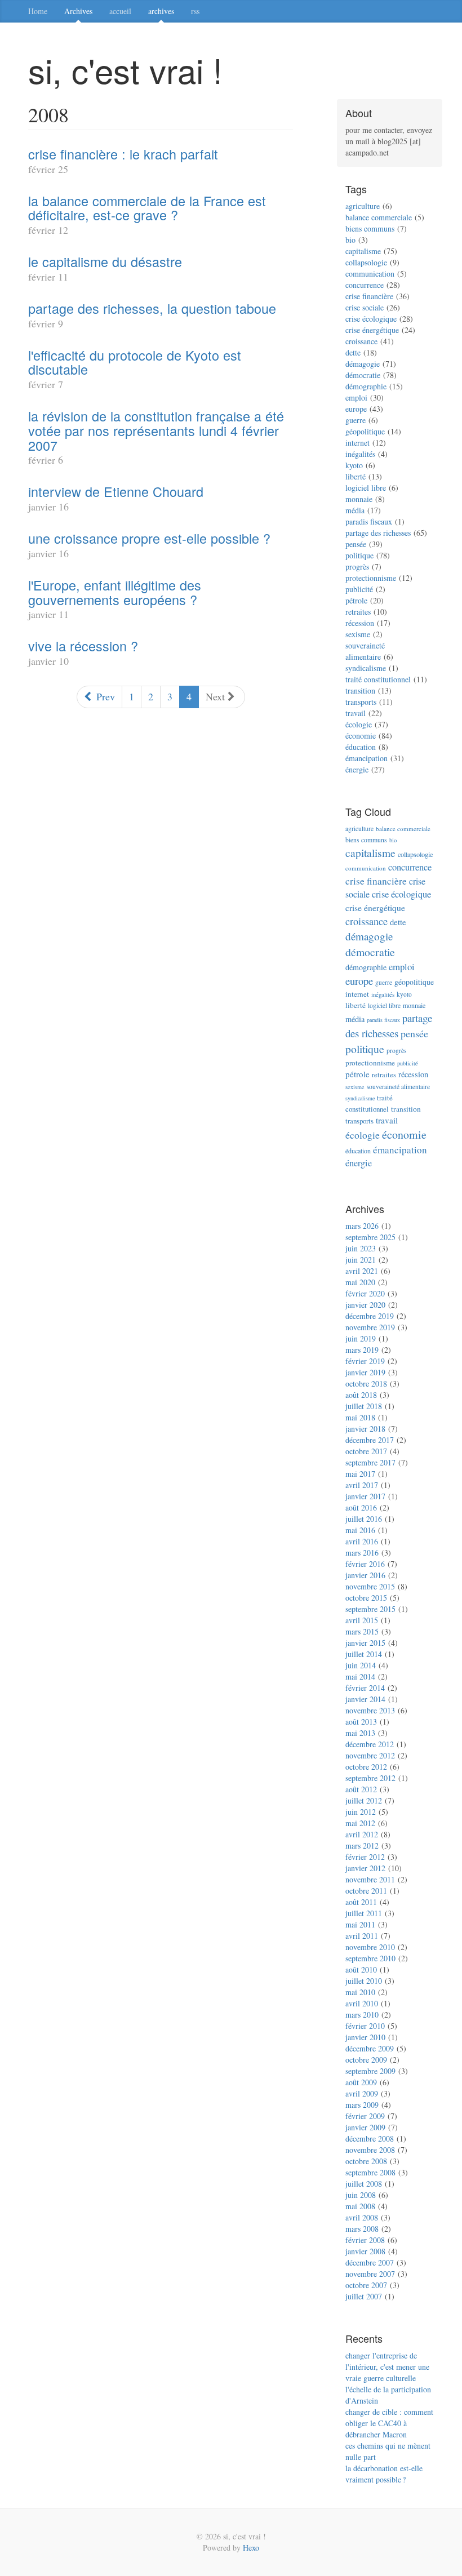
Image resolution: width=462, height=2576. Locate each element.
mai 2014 (360, 1676)
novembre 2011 (370, 1879)
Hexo (251, 2548)
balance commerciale (379, 217)
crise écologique (371, 319)
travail (356, 713)
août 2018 (361, 1395)
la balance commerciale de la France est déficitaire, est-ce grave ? (147, 208)
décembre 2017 (370, 1440)
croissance (361, 341)
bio (350, 240)
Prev (104, 696)
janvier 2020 (365, 1305)
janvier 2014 (365, 1699)
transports (361, 702)
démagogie (363, 364)
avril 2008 (362, 2217)
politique (359, 555)
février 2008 (365, 2240)
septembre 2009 (370, 2071)
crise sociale (365, 307)
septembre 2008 (370, 2172)
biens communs (370, 228)
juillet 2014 (364, 1654)
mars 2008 (362, 2229)
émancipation (367, 758)
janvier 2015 (365, 1643)
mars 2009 (362, 2105)
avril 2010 (362, 2003)
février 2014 (365, 1688)
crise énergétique (372, 330)
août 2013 (361, 1722)
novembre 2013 (370, 1710)
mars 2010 (362, 2015)
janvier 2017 (365, 1496)
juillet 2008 (364, 2184)
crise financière (369, 296)
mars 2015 (362, 1631)
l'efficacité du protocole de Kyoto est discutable (135, 362)
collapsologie (366, 262)
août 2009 (361, 2082)
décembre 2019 (370, 1316)
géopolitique (365, 431)
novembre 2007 (370, 2274)
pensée (356, 544)
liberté (356, 476)
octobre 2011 (366, 1891)
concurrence (365, 285)
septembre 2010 (370, 1958)
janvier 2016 (365, 1575)
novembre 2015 (370, 1586)
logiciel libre (366, 488)
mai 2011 (360, 1924)
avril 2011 (362, 1936)
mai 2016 (360, 1530)
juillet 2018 (364, 1406)
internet (357, 443)
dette (353, 352)
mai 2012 (360, 1823)
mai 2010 (360, 1992)
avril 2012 (362, 1834)
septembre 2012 (370, 1778)
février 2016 (365, 1564)
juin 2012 (361, 1812)
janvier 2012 (365, 1868)
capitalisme (363, 251)
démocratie (363, 375)
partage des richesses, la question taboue (152, 308)
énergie (357, 769)
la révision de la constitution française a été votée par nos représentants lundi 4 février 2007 (156, 430)
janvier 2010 (365, 2037)
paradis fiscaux (369, 521)
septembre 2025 (370, 1237)
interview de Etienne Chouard (116, 491)
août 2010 (361, 1969)
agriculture (363, 206)
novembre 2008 (370, 2150)
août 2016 (361, 1507)
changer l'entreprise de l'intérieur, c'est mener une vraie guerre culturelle (387, 2367)
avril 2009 (362, 2093)
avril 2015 (362, 1620)
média (355, 510)
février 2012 (365, 1857)
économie (361, 736)
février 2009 (365, 2116)
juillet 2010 (364, 1981)
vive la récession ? (83, 646)
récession (360, 623)
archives (161, 11)
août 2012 (361, 1789)
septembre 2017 (370, 1462)
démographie (366, 386)
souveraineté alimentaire (365, 651)
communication (370, 274)
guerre (356, 420)
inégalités (360, 454)
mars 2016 (362, 1553)
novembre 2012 (370, 1755)
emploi (356, 397)
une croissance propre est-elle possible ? (149, 538)
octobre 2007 (366, 2285)
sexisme (358, 634)
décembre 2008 (370, 2138)
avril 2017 (362, 1485)
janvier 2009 (365, 2127)
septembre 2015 (370, 1609)
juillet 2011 (364, 1913)
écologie (359, 724)
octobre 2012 (366, 1767)
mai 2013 (360, 1733)
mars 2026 (362, 1226)
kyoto (354, 465)
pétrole (356, 600)
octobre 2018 (366, 1384)
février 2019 (365, 1361)
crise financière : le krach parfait (123, 154)
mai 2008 (360, 2206)
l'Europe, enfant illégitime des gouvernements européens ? (115, 592)
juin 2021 (361, 1260)
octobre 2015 (366, 1598)
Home (38, 11)
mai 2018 (360, 1417)
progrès (357, 567)
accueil (120, 11)
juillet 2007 (364, 2296)
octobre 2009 (366, 2060)
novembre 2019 (370, 1327)
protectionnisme (371, 578)
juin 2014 (361, 1665)
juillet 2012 (364, 1800)
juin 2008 (361, 2195)
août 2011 (361, 1902)
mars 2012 (362, 1846)
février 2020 (365, 1293)
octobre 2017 (366, 1451)
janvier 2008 (365, 2251)
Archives (78, 11)
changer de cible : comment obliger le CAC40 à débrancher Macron (389, 2423)
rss (195, 11)
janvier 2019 (365, 1372)
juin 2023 (361, 1248)
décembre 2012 (370, 1744)
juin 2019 (361, 1338)
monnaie (359, 499)
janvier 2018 (365, 1429)
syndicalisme (366, 668)
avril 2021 (362, 1271)
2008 (48, 114)
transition (360, 690)
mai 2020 (360, 1282)
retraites (358, 612)
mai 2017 (360, 1474)
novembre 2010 (370, 1947)
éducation (361, 747)
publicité (359, 589)
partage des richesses (378, 533)
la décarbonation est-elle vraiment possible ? (384, 2474)
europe (356, 409)
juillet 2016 (364, 1519)
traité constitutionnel (378, 679)
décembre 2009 (370, 2048)
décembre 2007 (370, 2262)
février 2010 (365, 2026)
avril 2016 (362, 1541)
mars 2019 (362, 1350)
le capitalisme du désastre (105, 261)
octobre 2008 (366, 2161)
